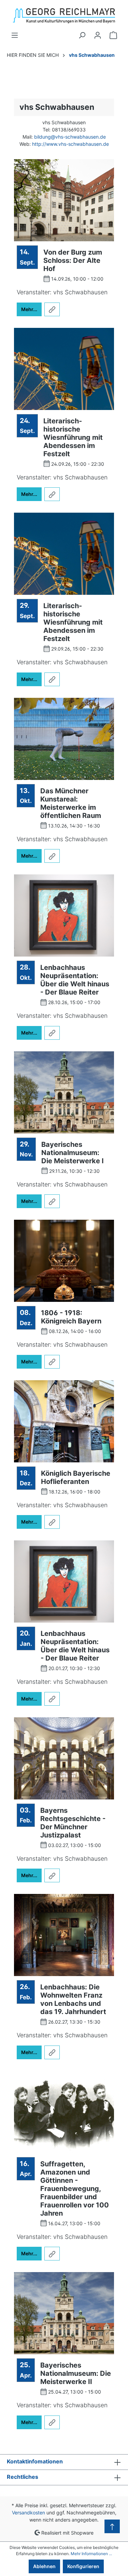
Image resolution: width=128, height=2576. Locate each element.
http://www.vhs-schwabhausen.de (70, 144)
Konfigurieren (83, 2566)
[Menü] (15, 35)
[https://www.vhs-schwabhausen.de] (52, 309)
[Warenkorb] (113, 35)
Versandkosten (29, 2513)
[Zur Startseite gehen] (64, 16)
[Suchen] (82, 35)
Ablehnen (44, 2566)
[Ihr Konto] (98, 35)
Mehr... (29, 309)
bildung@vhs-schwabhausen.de (70, 137)
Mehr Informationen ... (91, 2554)
